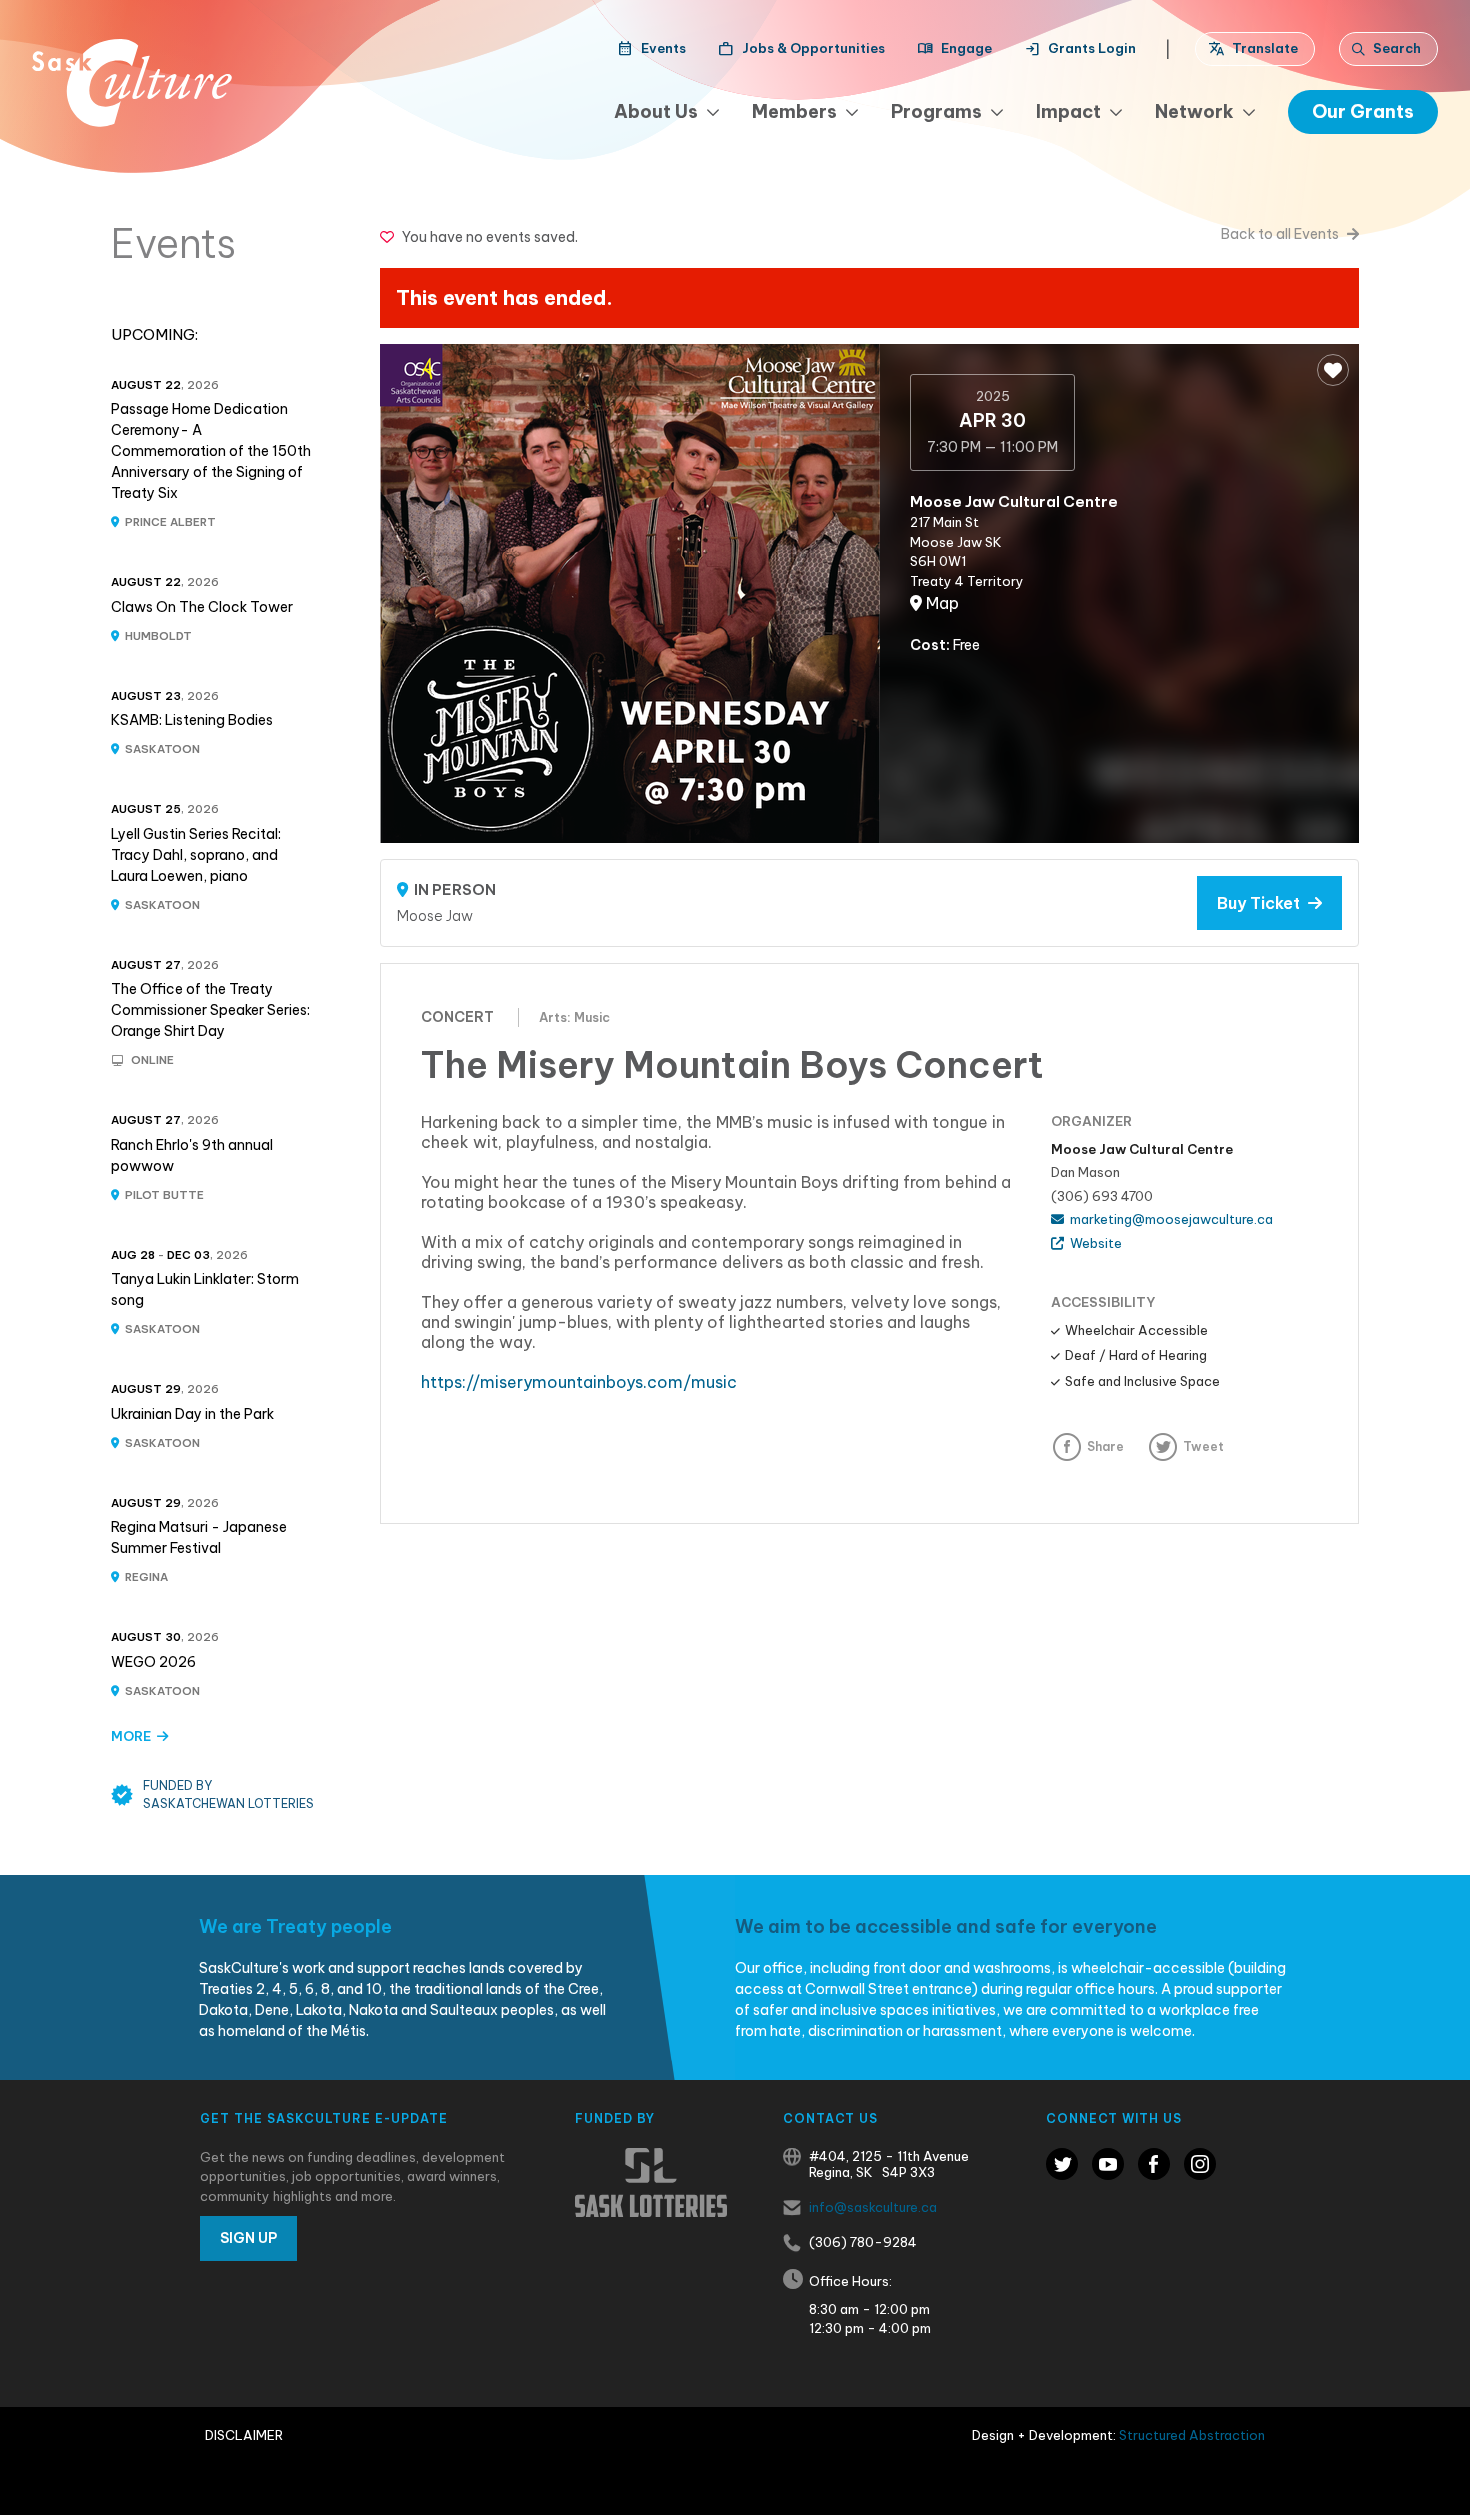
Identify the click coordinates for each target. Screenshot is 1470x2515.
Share (1105, 1446)
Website (1093, 1243)
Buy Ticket (1262, 903)
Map (940, 603)
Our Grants (1363, 111)
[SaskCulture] (132, 83)
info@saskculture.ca (873, 2207)
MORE (134, 1736)
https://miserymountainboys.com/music (579, 1382)
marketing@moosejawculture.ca (1168, 1219)
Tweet (1203, 1446)
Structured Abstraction (1192, 2435)
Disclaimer (244, 2435)
